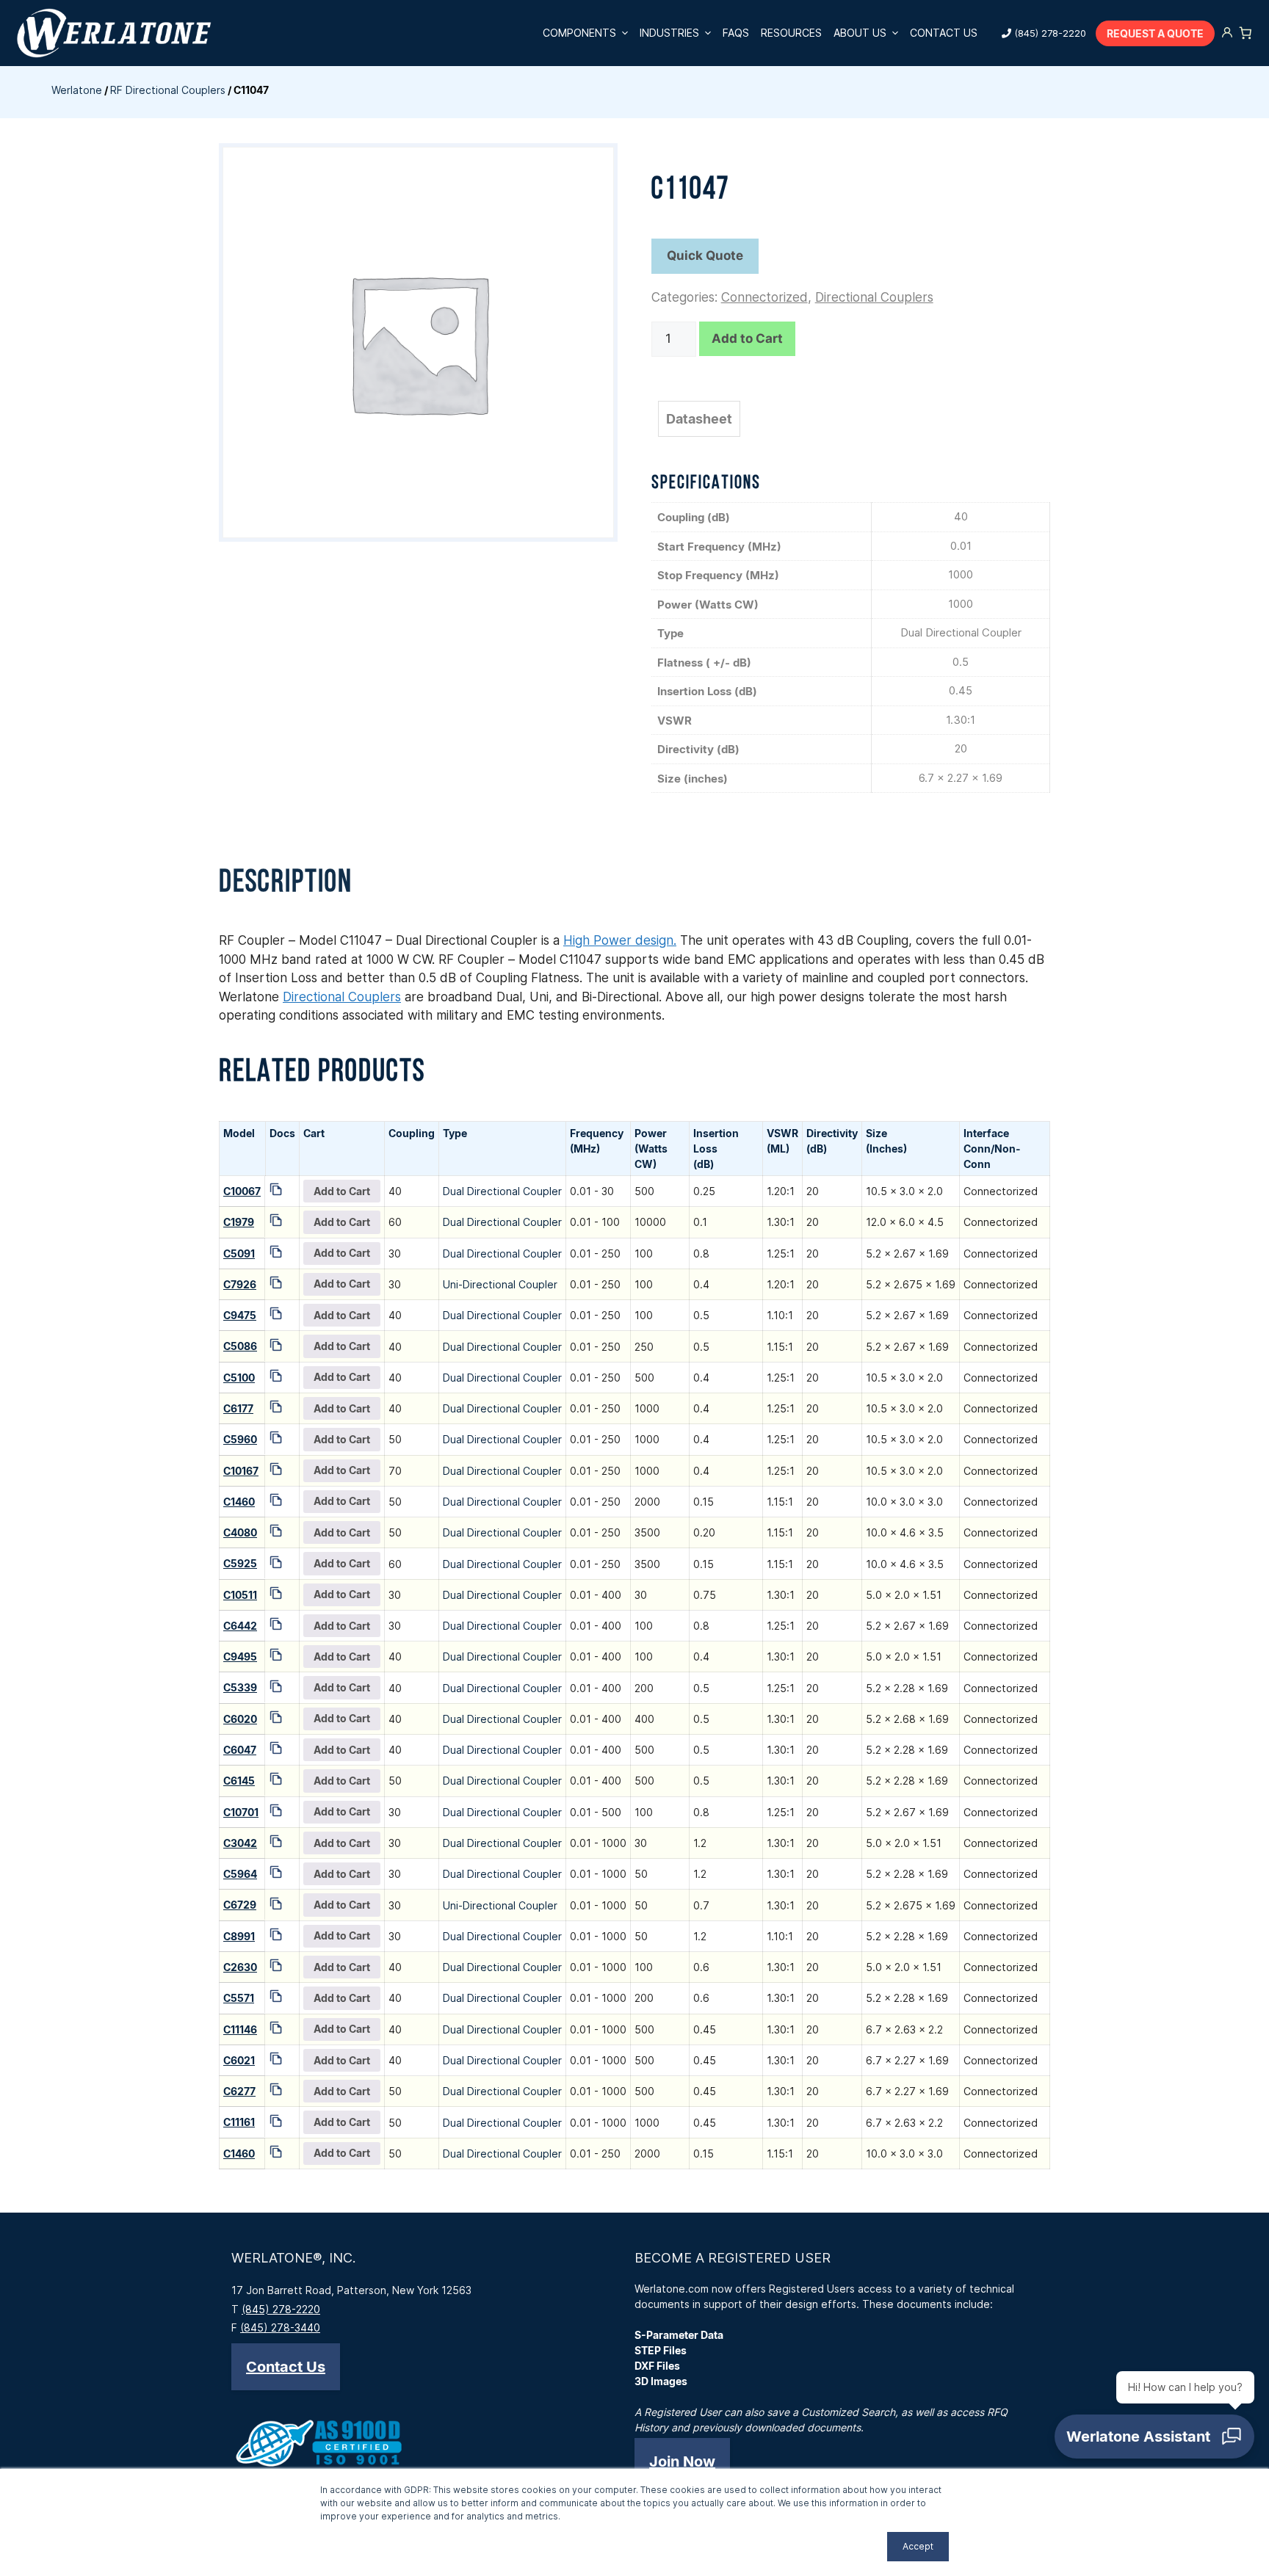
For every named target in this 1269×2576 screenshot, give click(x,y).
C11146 (240, 2029)
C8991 (239, 1936)
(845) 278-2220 (1050, 33)
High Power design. (620, 940)
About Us (860, 33)
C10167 (241, 1471)
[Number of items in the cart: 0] (1245, 33)
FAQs (736, 33)
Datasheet (699, 419)
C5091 (239, 1253)
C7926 (240, 1284)
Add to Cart (747, 338)
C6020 (240, 1719)
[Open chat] (1154, 2437)
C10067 (242, 1191)
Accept (918, 2546)
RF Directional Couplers (168, 90)
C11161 (239, 2122)
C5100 (239, 1378)
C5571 (239, 1998)
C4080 (240, 1532)
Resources (791, 33)
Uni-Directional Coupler (500, 1284)
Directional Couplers (874, 297)
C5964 (240, 1874)
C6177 (238, 1408)
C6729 (240, 1905)
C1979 (239, 1222)
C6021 (239, 2060)
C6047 (240, 1750)
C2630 (240, 1967)
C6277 (239, 2091)
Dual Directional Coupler (502, 1191)
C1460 (239, 1502)
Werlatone (77, 90)
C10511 (240, 1595)
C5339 (240, 1687)
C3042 (240, 1843)
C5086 (240, 1346)
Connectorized (764, 297)
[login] (1227, 33)
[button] (286, 2367)
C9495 (240, 1657)
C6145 (239, 1781)
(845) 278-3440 (280, 2328)
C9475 (240, 1315)
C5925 (240, 1563)
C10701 (241, 1812)
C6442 (240, 1626)
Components (579, 33)
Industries (669, 33)
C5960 (240, 1439)
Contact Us (944, 33)
